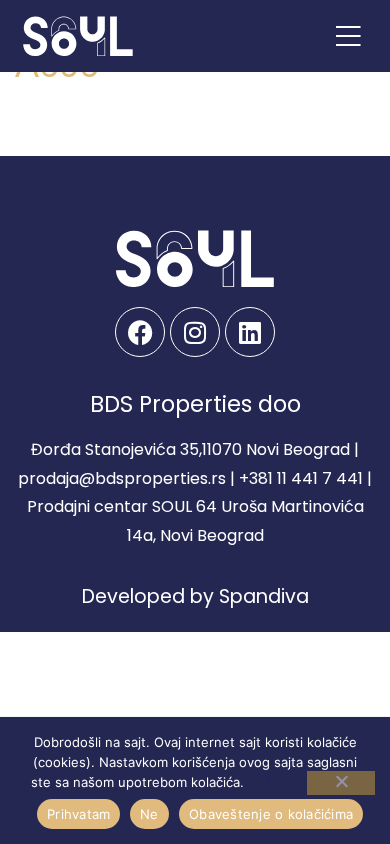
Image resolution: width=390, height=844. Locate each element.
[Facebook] (140, 332)
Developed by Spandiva (195, 596)
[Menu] (348, 36)
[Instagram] (195, 332)
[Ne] (341, 783)
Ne (149, 814)
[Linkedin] (250, 332)
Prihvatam (78, 814)
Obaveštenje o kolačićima (271, 814)
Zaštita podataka (304, 782)
